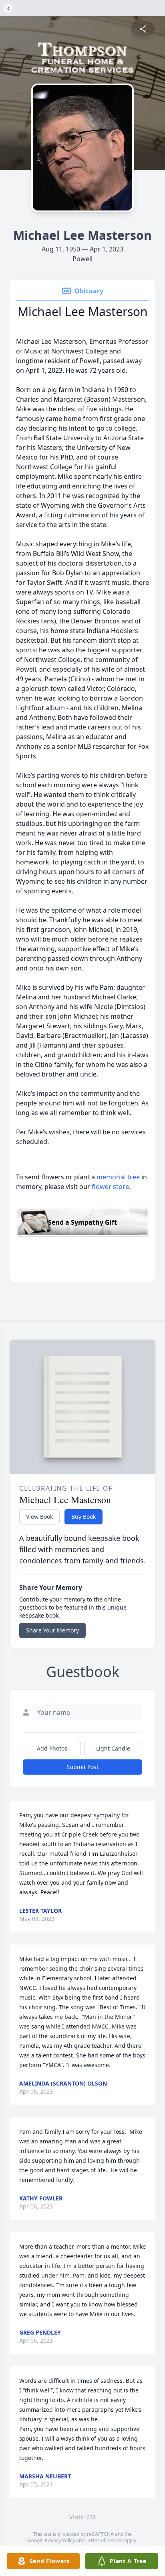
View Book (39, 1517)
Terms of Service (104, 2540)
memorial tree (118, 1177)
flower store (110, 1187)
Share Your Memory (52, 1630)
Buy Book (84, 1517)
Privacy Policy (60, 2540)
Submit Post (82, 1767)
